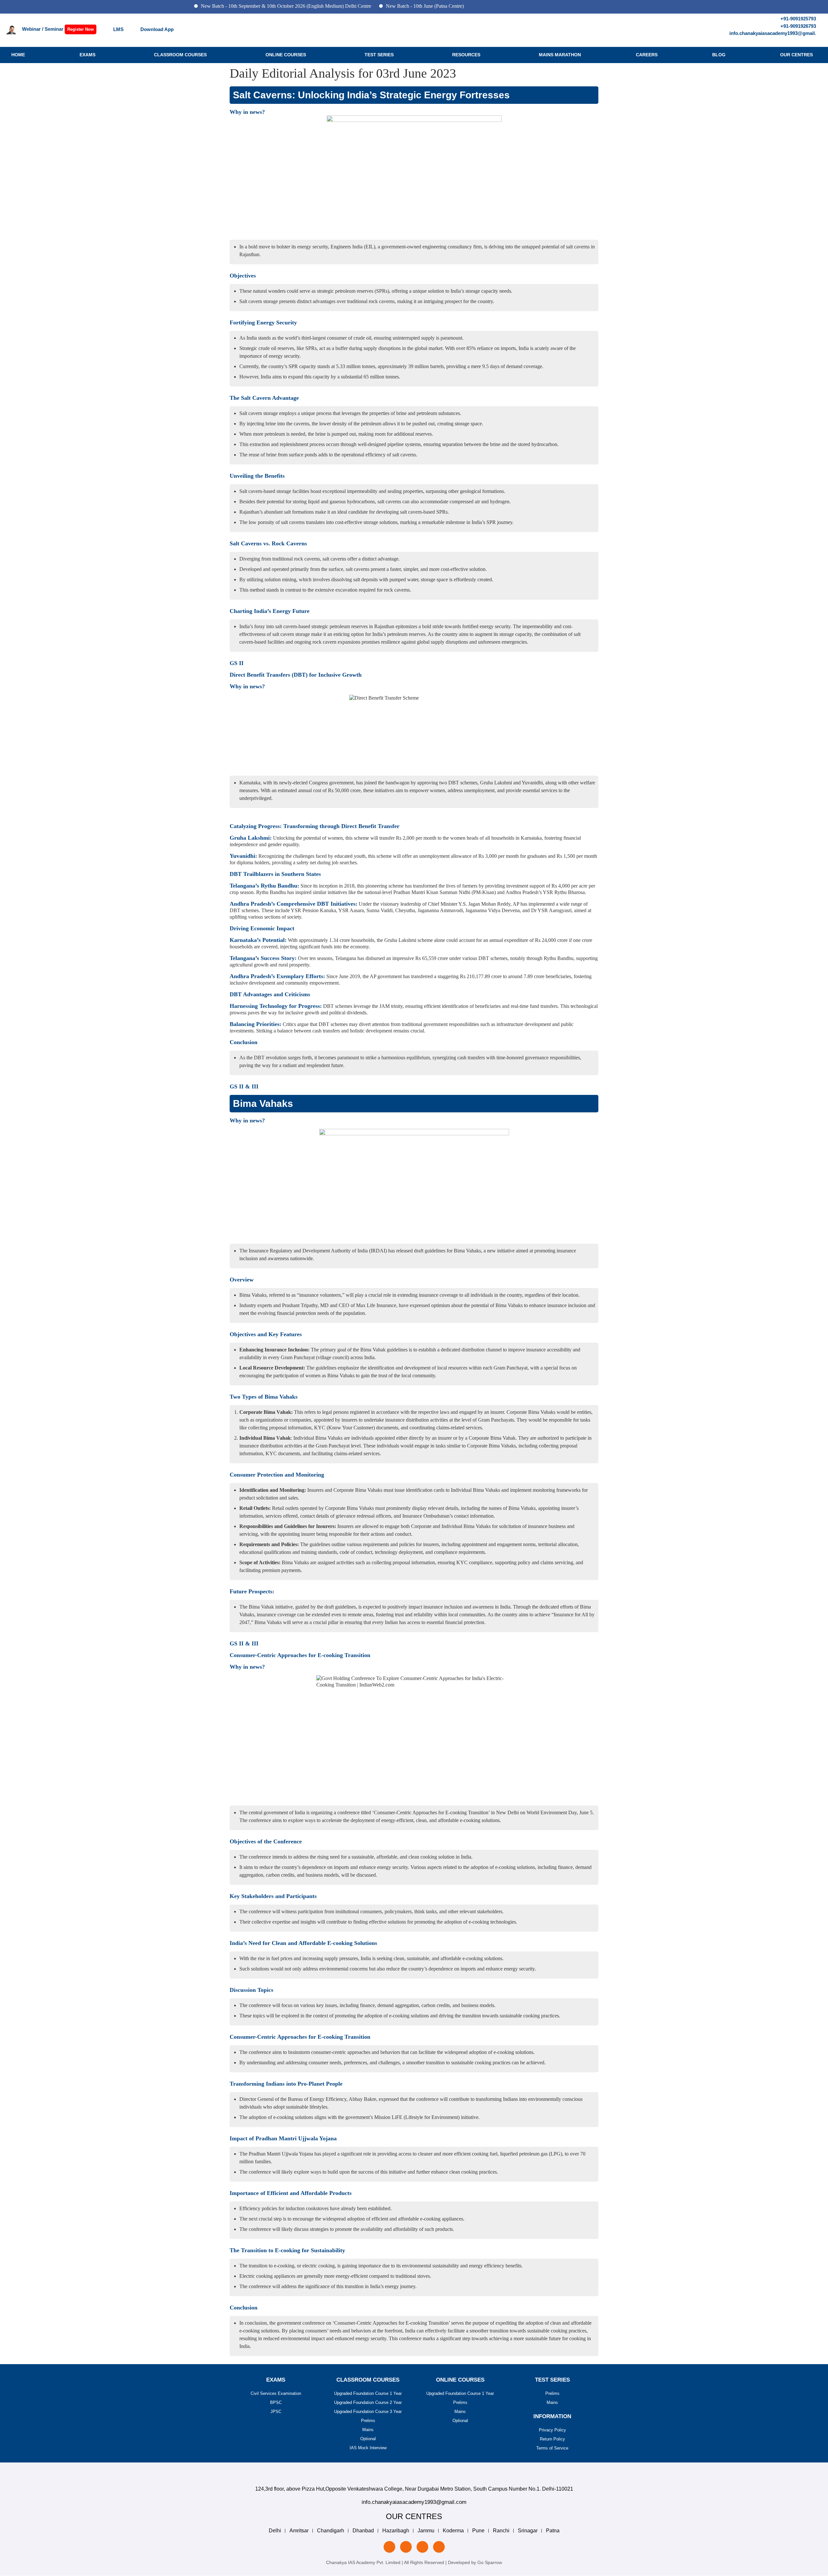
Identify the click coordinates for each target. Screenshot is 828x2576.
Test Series (379, 55)
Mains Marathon (560, 55)
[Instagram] (406, 2547)
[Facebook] (422, 2547)
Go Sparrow (490, 2562)
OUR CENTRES (796, 55)
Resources (466, 55)
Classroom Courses (180, 55)
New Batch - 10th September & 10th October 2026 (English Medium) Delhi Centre (221, 6)
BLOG (719, 55)
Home (18, 55)
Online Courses (286, 55)
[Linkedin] (389, 2547)
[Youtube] (439, 2547)
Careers (647, 55)
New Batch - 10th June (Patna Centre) (360, 6)
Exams (87, 55)
